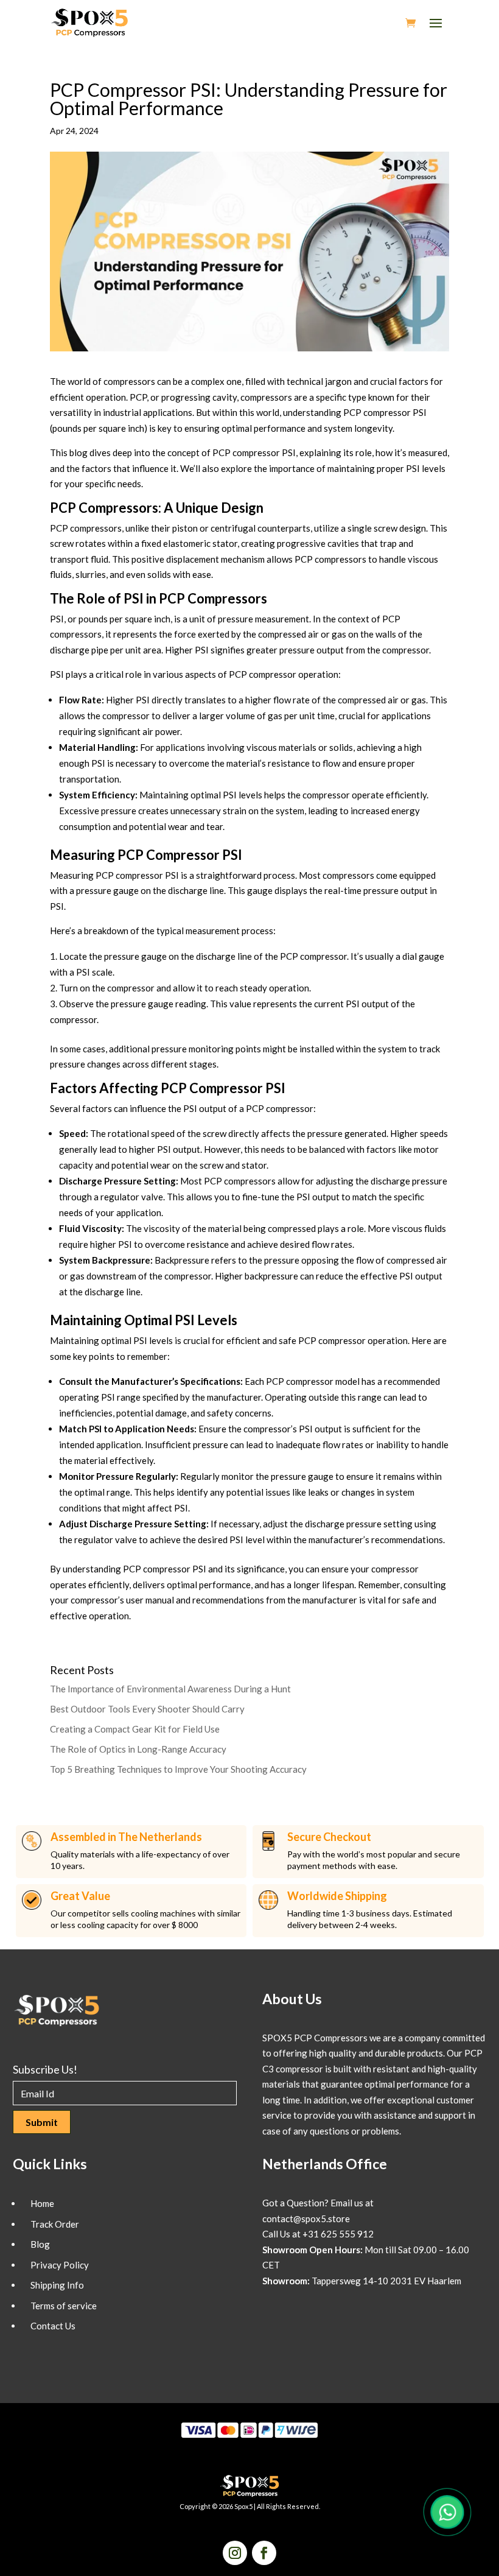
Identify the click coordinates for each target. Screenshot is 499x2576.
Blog (40, 2244)
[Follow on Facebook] (264, 2553)
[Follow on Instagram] (235, 2553)
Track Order (55, 2224)
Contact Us (53, 2326)
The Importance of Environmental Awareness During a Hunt (170, 1689)
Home (42, 2203)
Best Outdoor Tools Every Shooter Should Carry (147, 1709)
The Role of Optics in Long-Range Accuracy (138, 1749)
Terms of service (64, 2306)
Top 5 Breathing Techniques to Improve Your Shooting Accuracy (178, 1769)
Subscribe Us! (45, 2069)
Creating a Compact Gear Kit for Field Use (135, 1729)
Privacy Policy (60, 2265)
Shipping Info (57, 2285)
